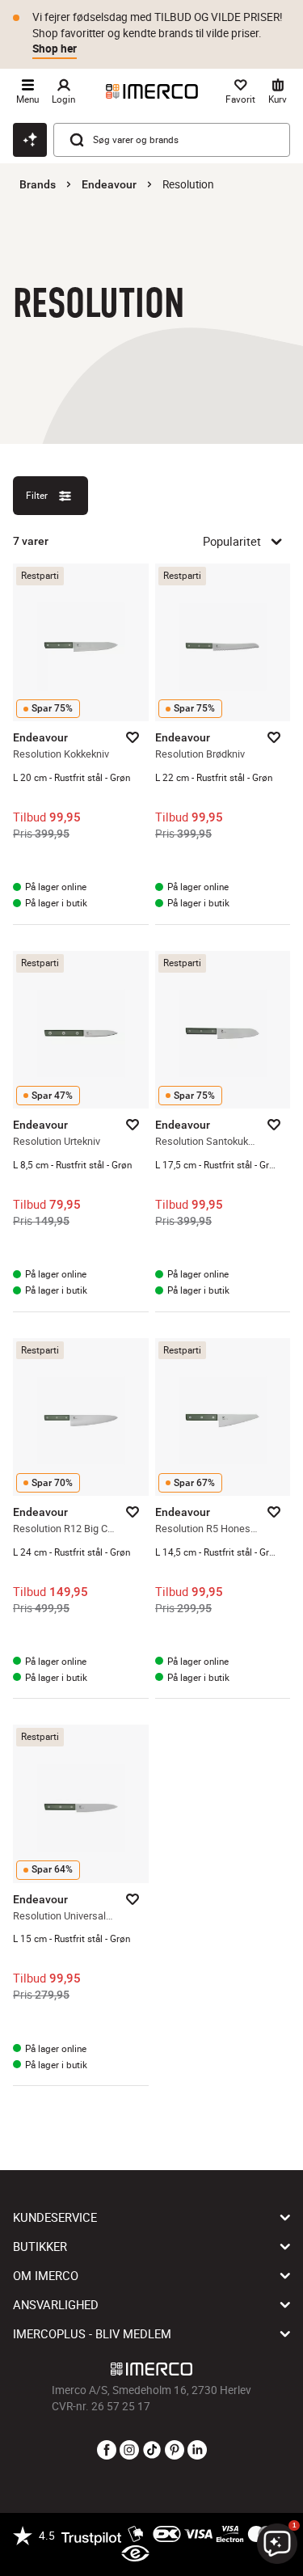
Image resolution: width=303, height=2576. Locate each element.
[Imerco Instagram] (129, 2451)
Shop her (55, 49)
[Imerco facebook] (107, 2451)
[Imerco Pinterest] (175, 2451)
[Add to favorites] (133, 737)
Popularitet (232, 541)
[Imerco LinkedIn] (197, 2451)
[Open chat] (30, 140)
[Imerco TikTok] (152, 2451)
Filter (37, 495)
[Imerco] (152, 91)
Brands (38, 184)
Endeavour (109, 184)
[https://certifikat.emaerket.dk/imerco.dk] (135, 2554)
